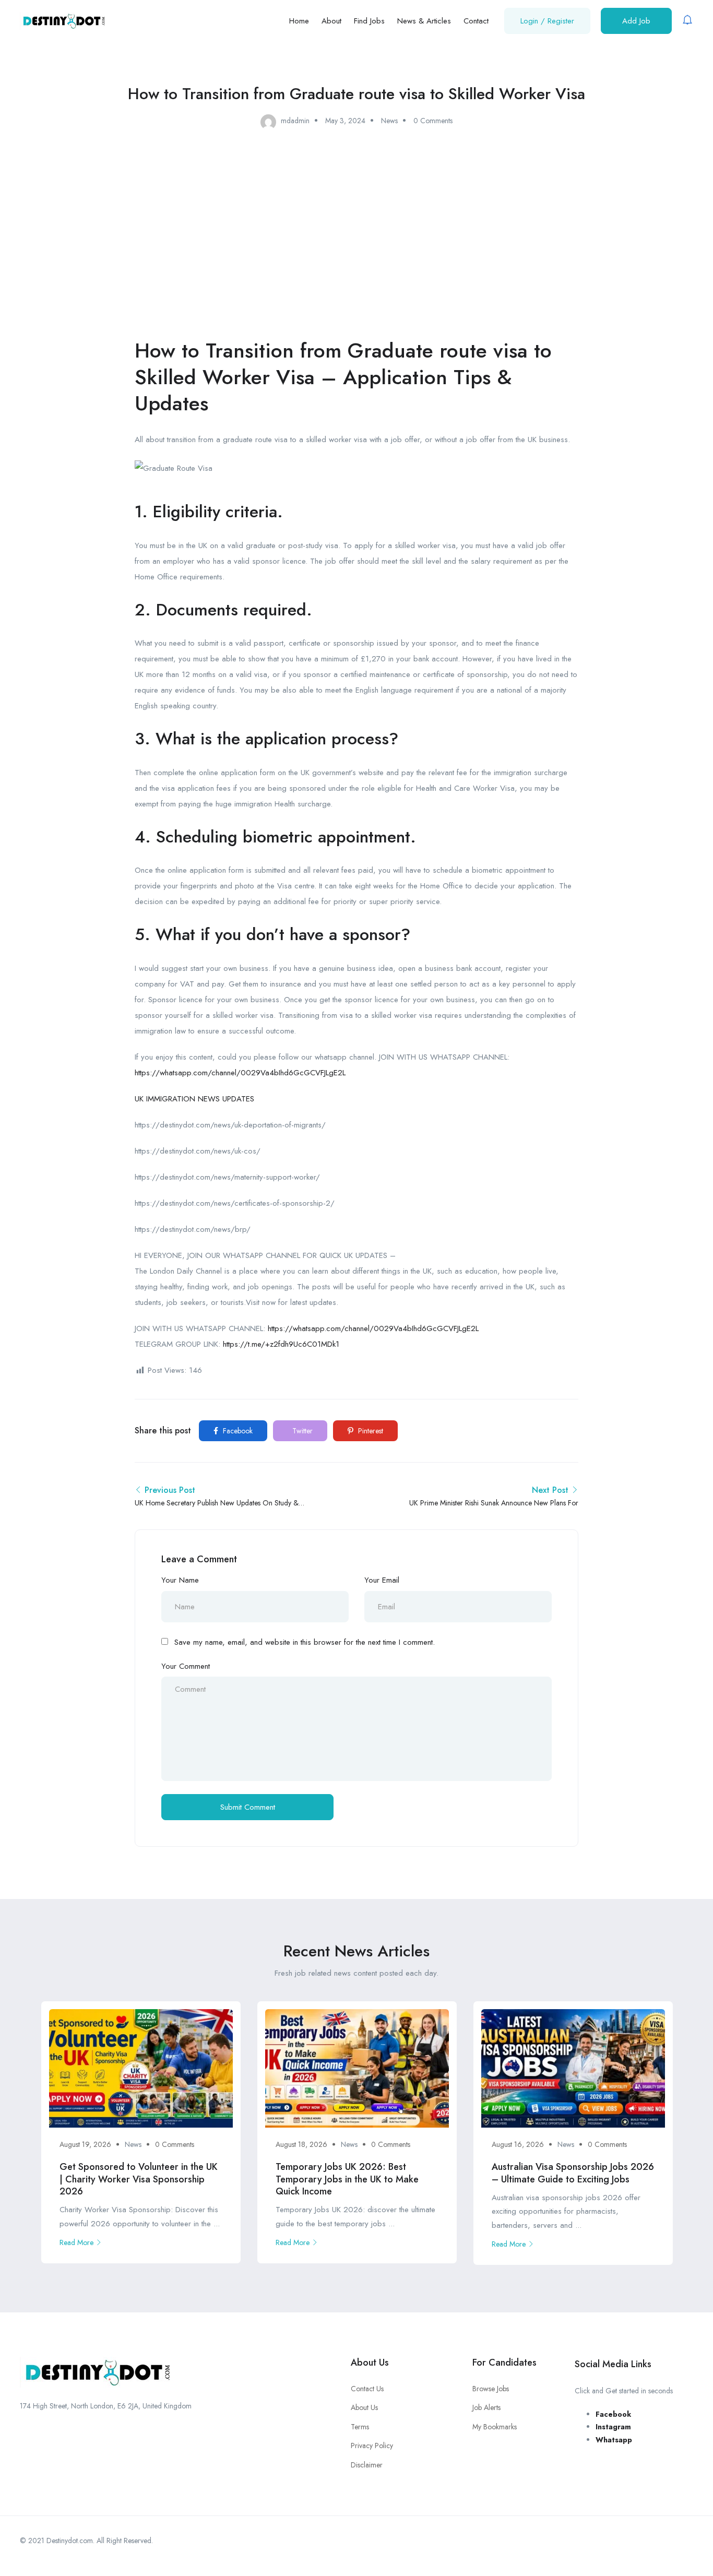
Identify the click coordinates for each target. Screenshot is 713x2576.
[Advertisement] (356, 224)
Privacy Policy (372, 2446)
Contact (476, 21)
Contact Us (367, 2389)
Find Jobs (369, 21)
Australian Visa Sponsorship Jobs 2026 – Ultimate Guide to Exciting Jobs (573, 2173)
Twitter (301, 1431)
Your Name (180, 1580)
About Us (364, 2407)
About (331, 21)
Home (299, 21)
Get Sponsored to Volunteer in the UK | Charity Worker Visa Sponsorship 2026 (139, 2179)
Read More (76, 2242)
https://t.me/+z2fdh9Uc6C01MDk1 (281, 1344)
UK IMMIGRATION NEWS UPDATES (194, 1099)
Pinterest (370, 1431)
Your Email (382, 1580)
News (389, 121)
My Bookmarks (495, 2427)
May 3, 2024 (345, 121)
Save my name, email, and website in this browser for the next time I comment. (305, 1642)
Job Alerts (486, 2407)
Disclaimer (367, 2465)
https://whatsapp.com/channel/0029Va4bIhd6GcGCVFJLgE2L (240, 1073)
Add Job (636, 21)
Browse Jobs (491, 2389)
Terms (360, 2427)
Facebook (237, 1431)
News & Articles (424, 21)
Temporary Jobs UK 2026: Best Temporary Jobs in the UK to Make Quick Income (347, 2179)
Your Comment (186, 1666)
